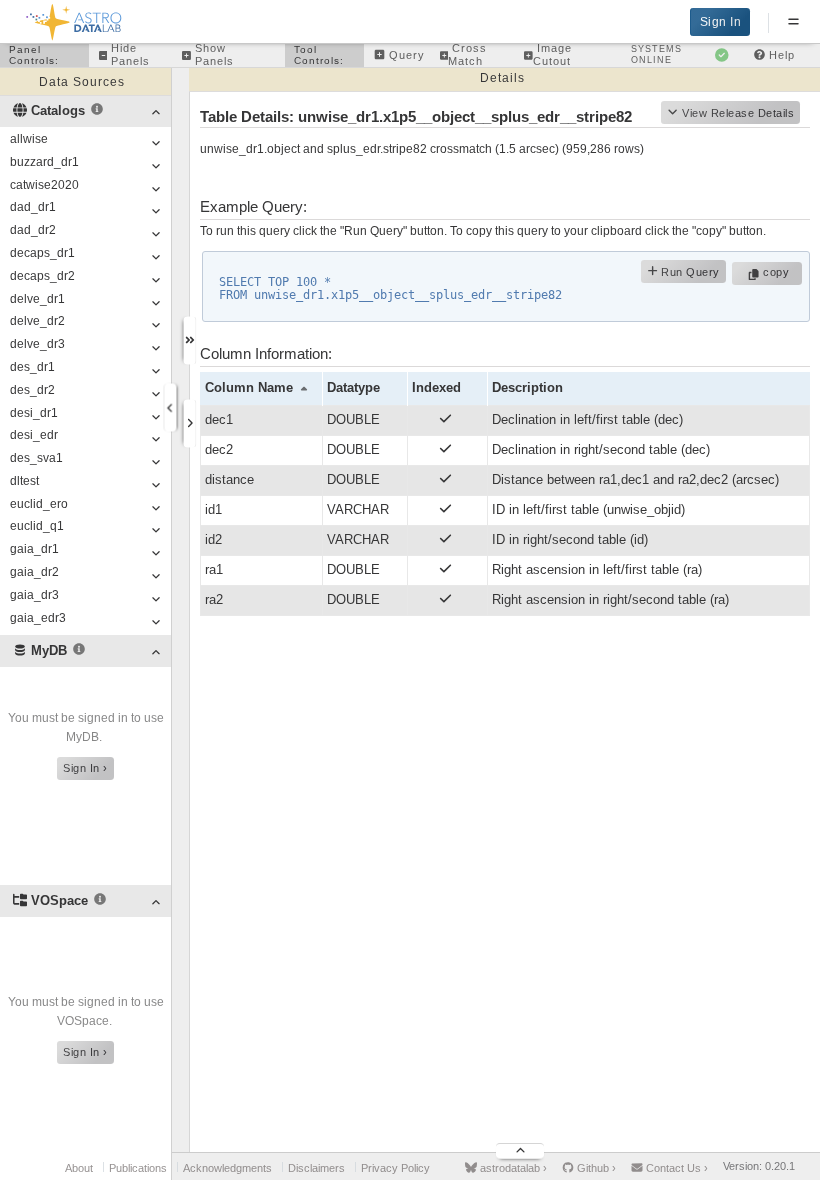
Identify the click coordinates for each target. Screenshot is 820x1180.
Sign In (721, 22)
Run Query (689, 272)
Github (595, 1168)
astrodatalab (512, 1168)
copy (778, 272)
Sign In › (85, 768)
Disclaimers (316, 1168)
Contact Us (675, 1168)
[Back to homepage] (74, 18)
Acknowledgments (227, 1168)
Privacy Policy (395, 1168)
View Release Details (738, 113)
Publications (138, 1168)
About (79, 1168)
